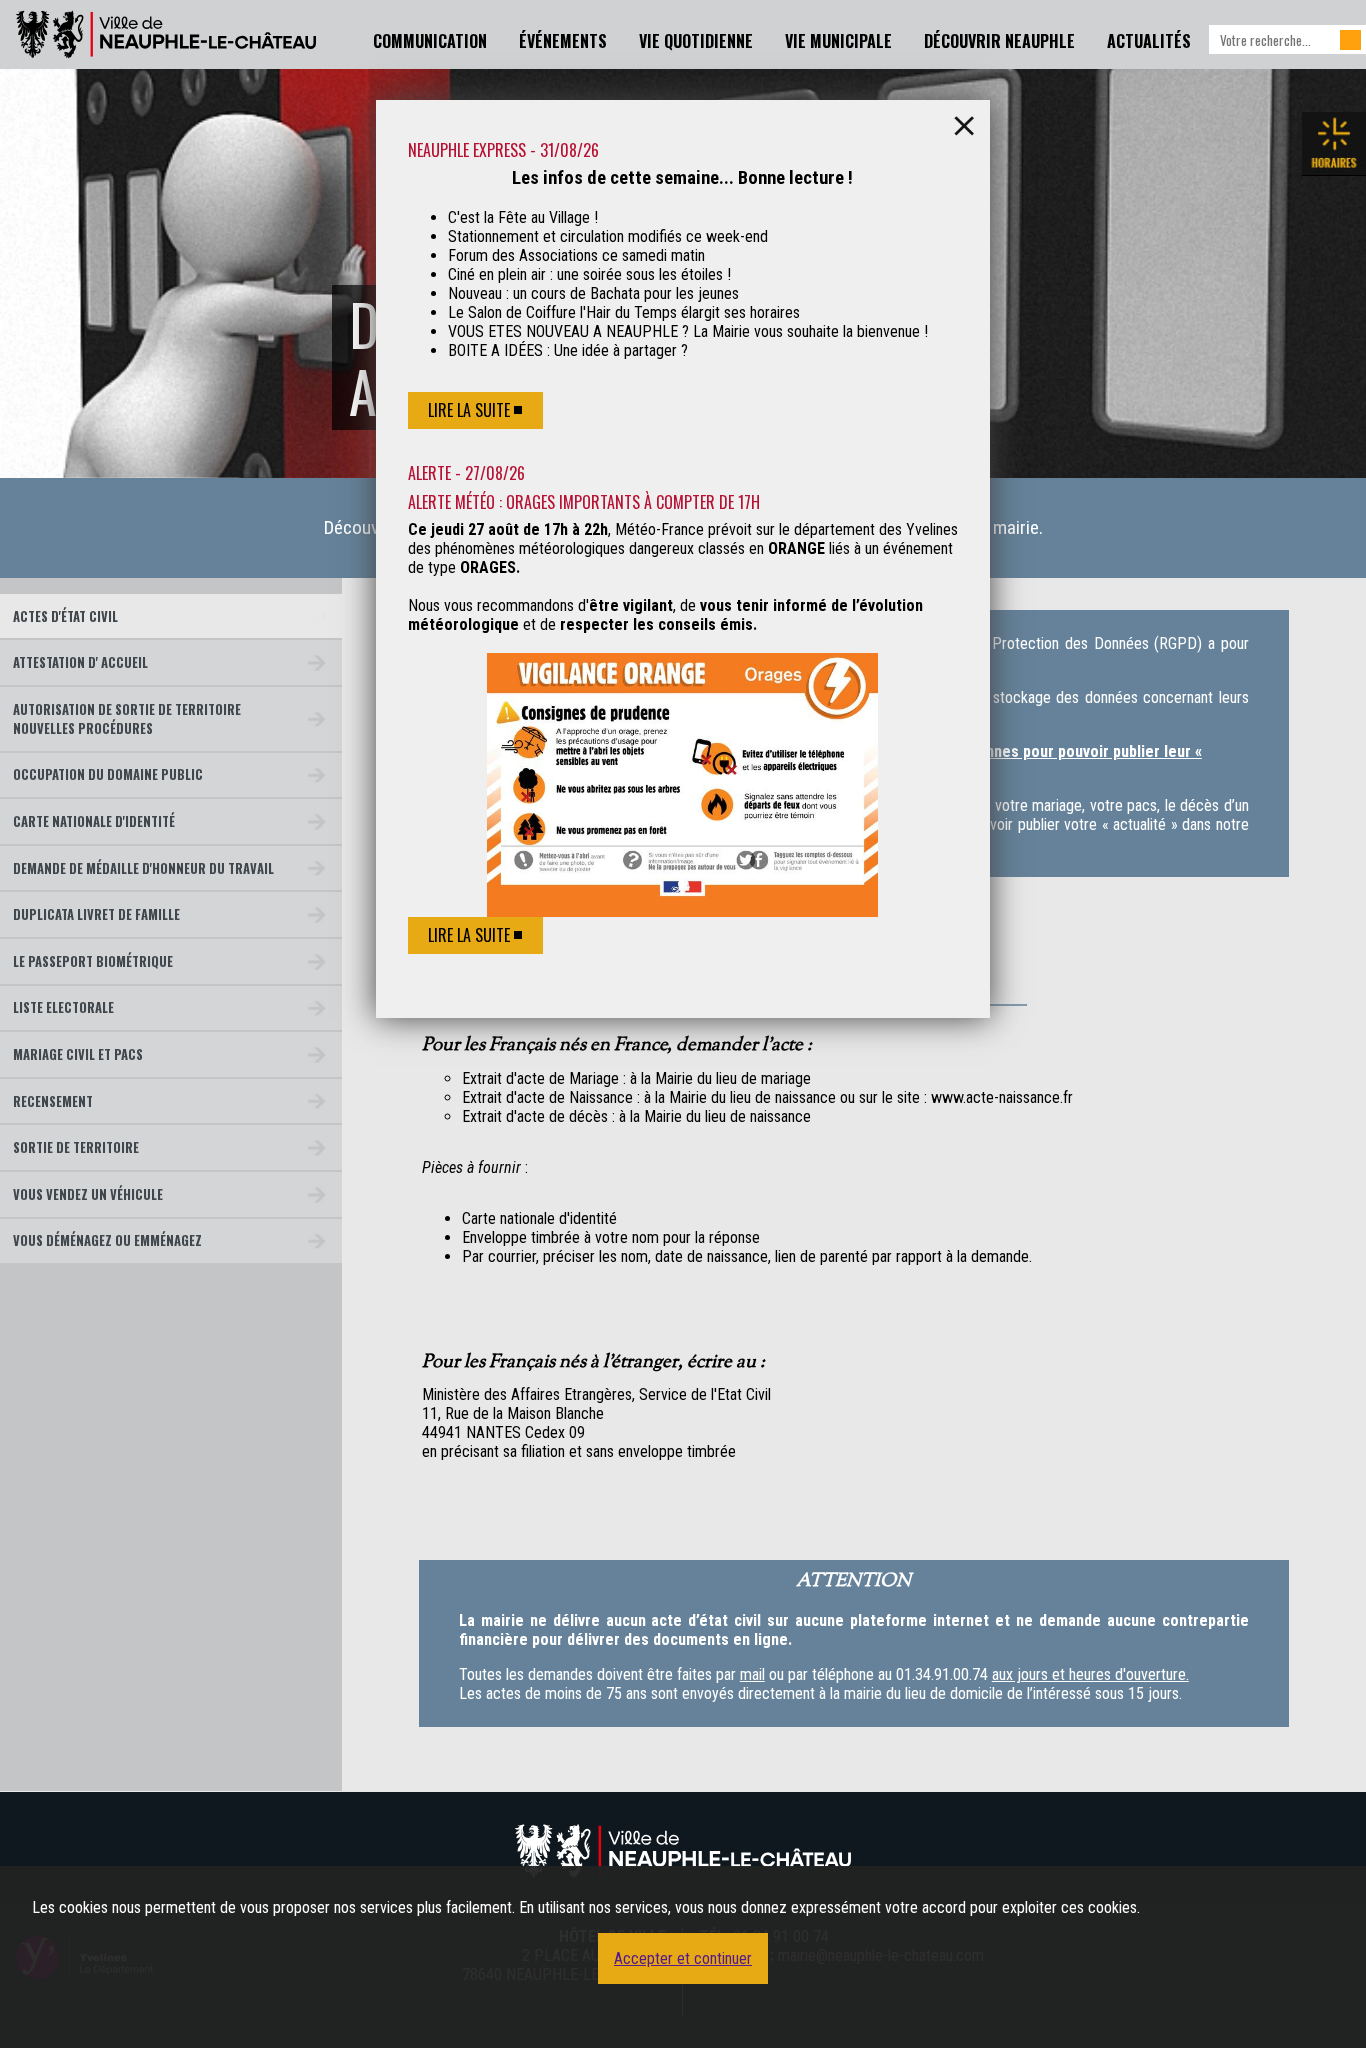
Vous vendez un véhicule (88, 1194)
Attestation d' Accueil (80, 662)
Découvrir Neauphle (999, 41)
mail (752, 1674)
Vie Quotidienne (696, 41)
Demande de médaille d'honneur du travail (143, 868)
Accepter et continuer (683, 1958)
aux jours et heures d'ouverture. (1090, 1674)
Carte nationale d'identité (94, 821)
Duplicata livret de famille (96, 914)
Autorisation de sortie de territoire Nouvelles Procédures (127, 719)
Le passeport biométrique (93, 961)
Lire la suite (469, 410)
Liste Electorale (63, 1007)
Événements (563, 41)
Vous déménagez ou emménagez (107, 1240)
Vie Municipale (838, 41)
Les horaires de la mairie (1334, 144)
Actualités (1149, 41)
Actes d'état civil (65, 616)
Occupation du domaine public (108, 774)
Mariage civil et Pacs (78, 1054)
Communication (430, 41)
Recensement (53, 1101)
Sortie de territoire (76, 1147)
